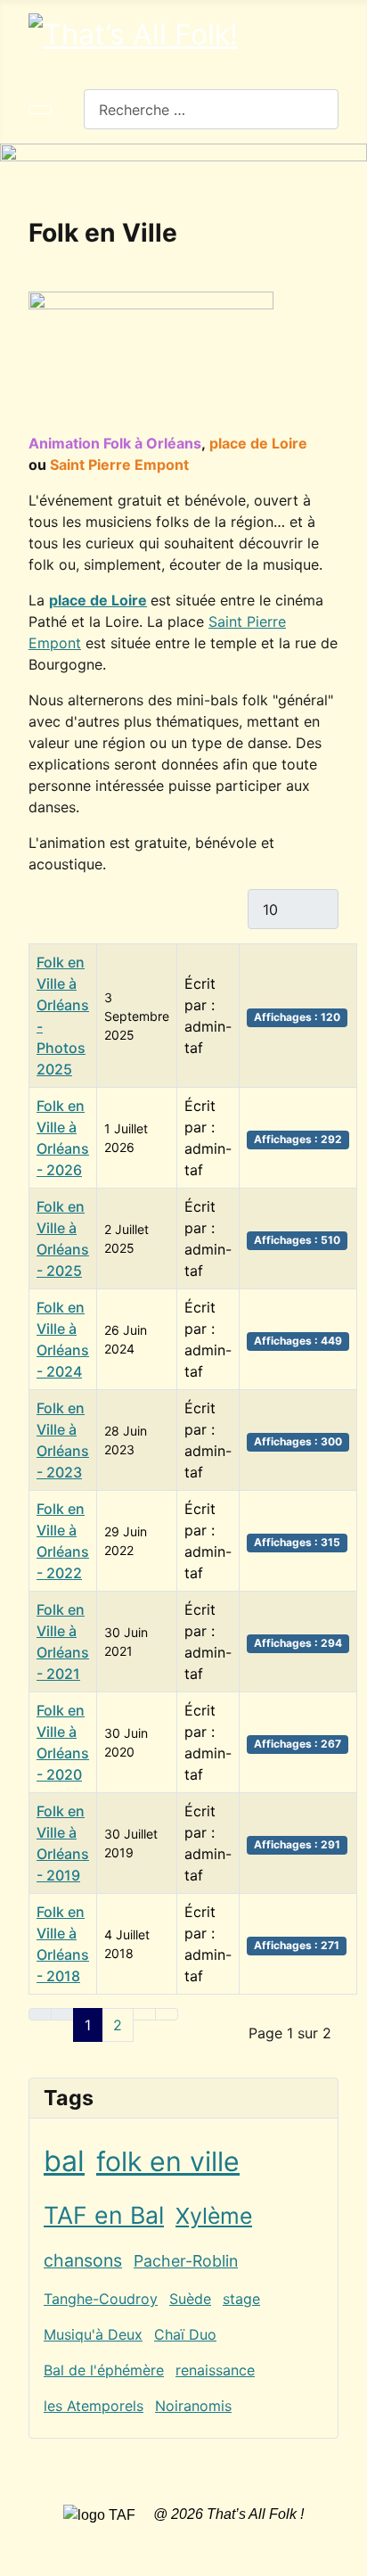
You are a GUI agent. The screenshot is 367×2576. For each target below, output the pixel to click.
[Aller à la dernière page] (167, 2014)
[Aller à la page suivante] (144, 2014)
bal (64, 2161)
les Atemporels (94, 2406)
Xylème (214, 2216)
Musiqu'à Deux (93, 2334)
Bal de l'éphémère (104, 2370)
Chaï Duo (185, 2334)
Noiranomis (193, 2406)
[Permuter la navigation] (40, 110)
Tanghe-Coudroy (101, 2299)
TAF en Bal (104, 2215)
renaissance (215, 2370)
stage (241, 2299)
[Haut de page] (345, 2554)
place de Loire (98, 600)
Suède (190, 2299)
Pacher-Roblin (186, 2261)
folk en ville (168, 2161)
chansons (83, 2260)
